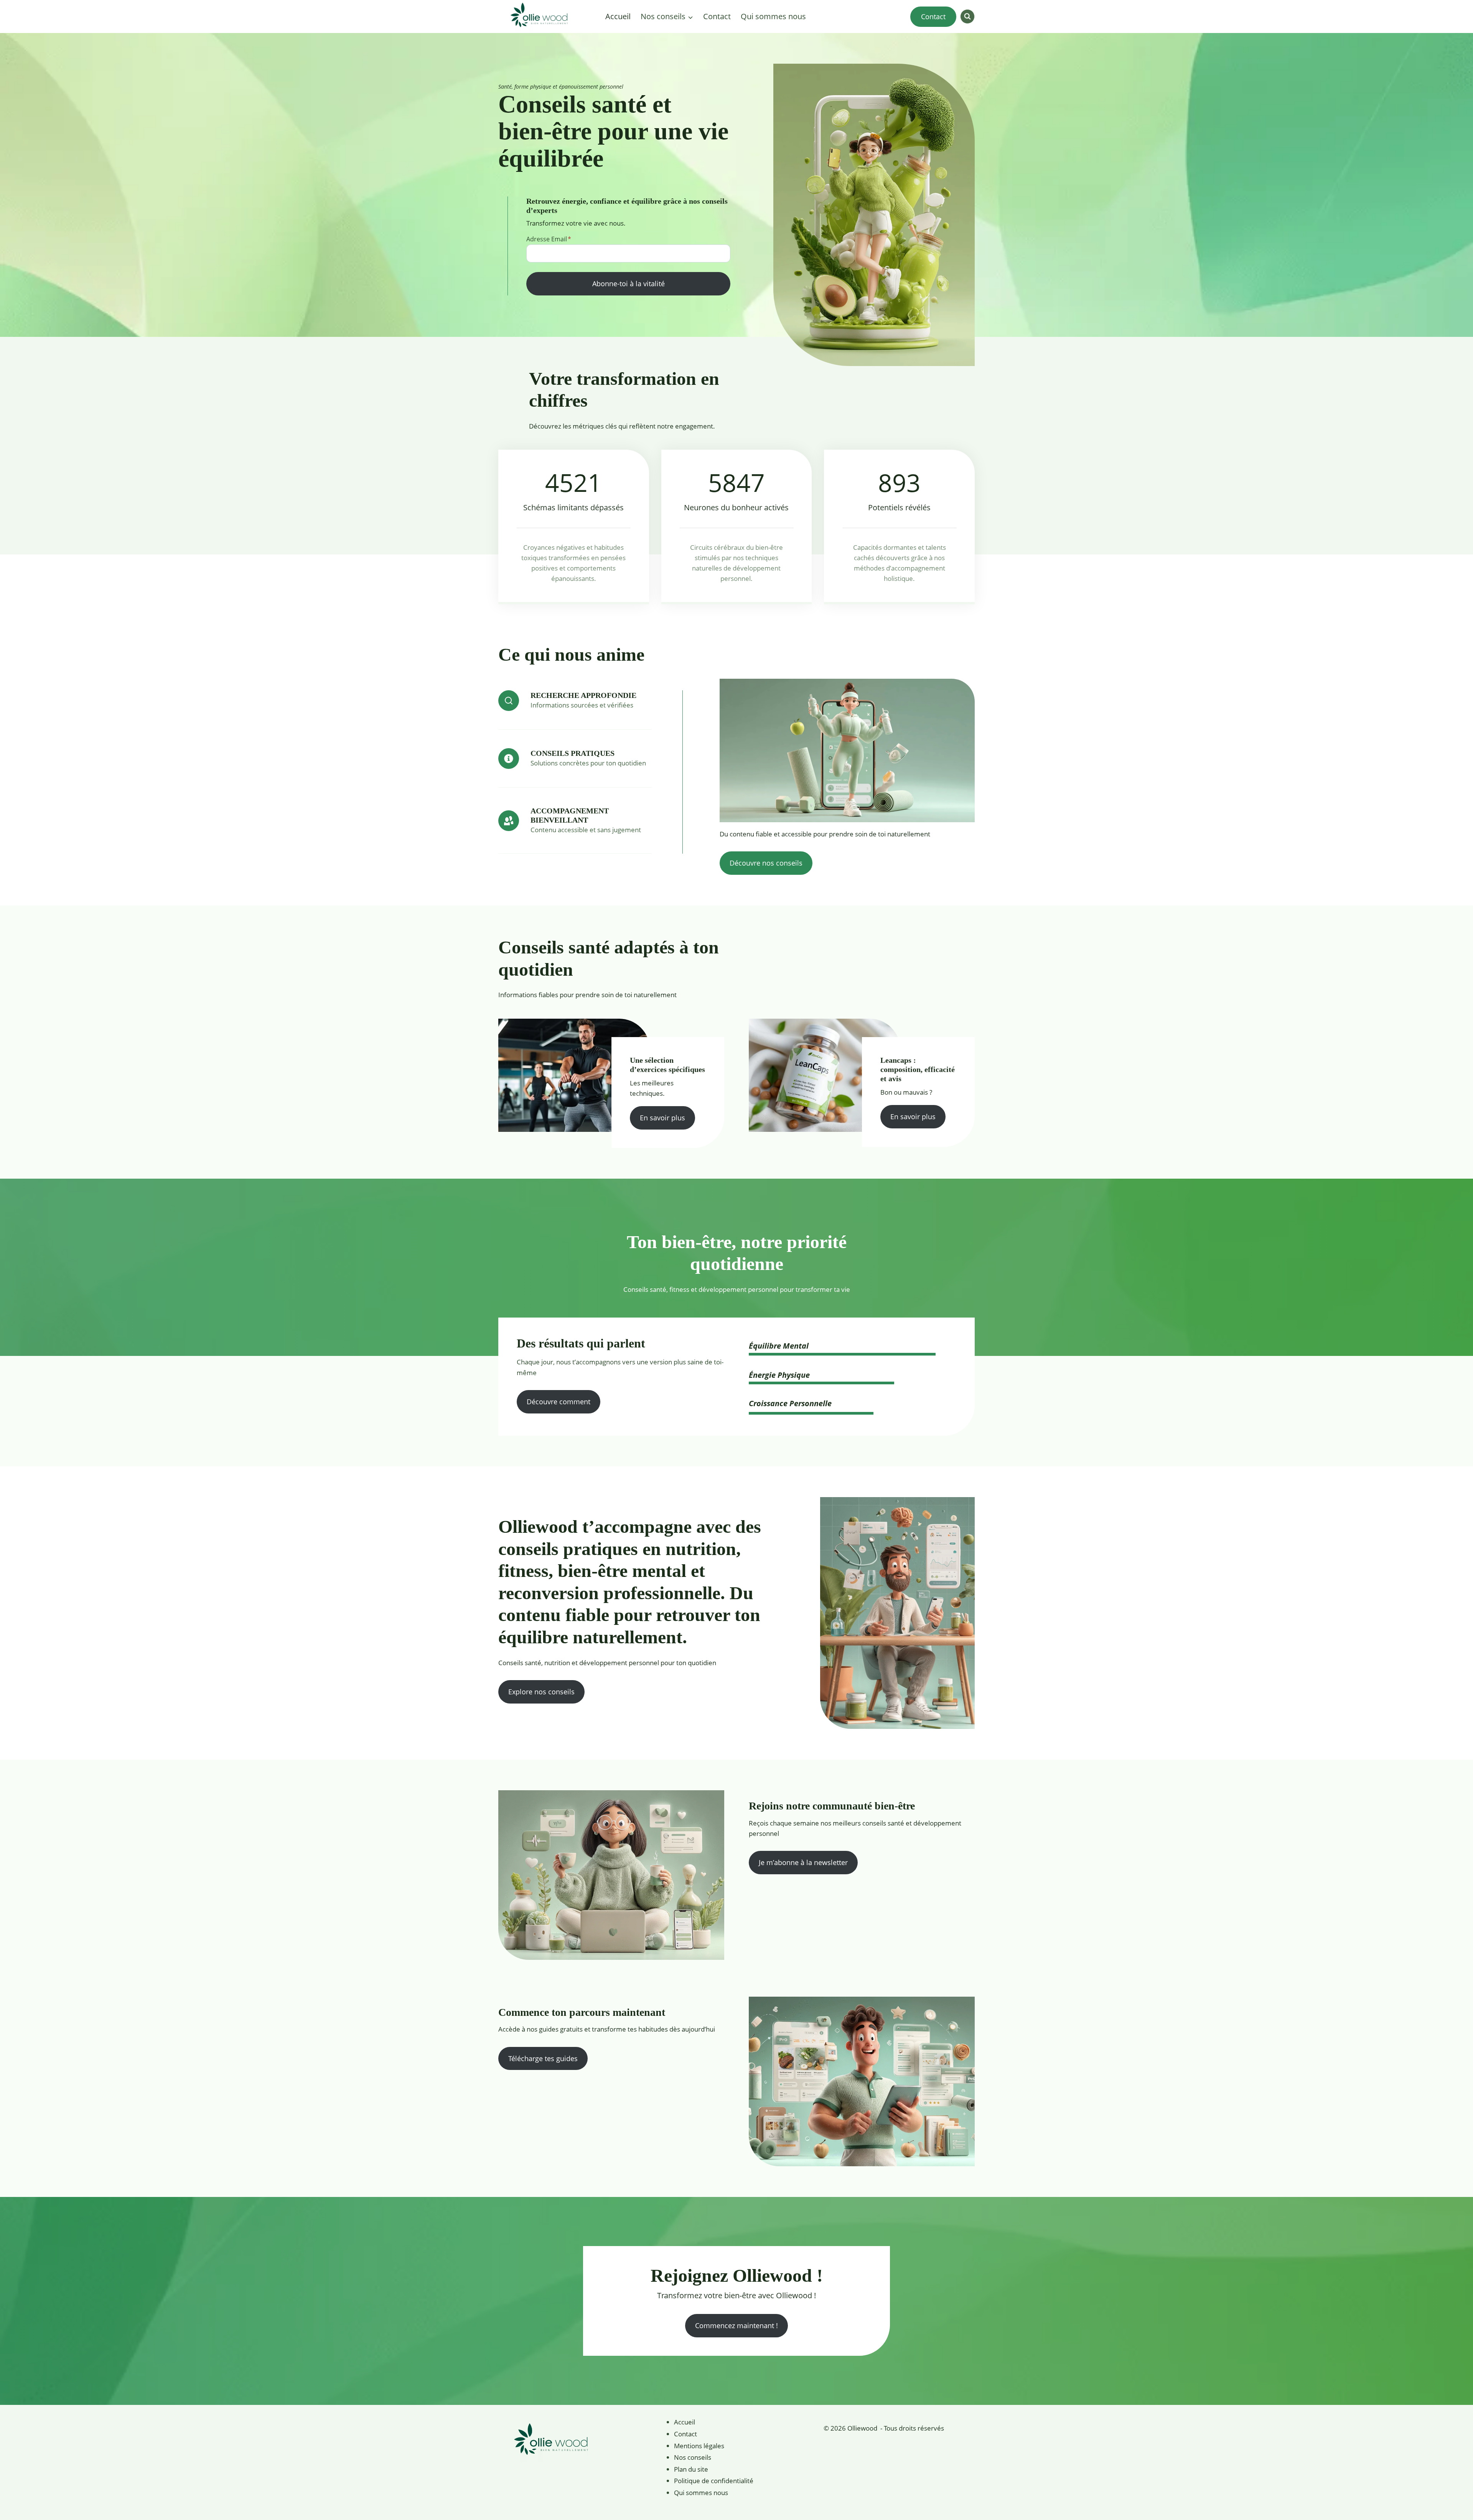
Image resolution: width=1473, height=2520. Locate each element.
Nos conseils (693, 2457)
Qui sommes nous (773, 16)
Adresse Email (549, 239)
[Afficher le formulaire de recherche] (967, 16)
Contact (717, 16)
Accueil (618, 16)
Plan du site (691, 2469)
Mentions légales (699, 2446)
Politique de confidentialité (714, 2481)
